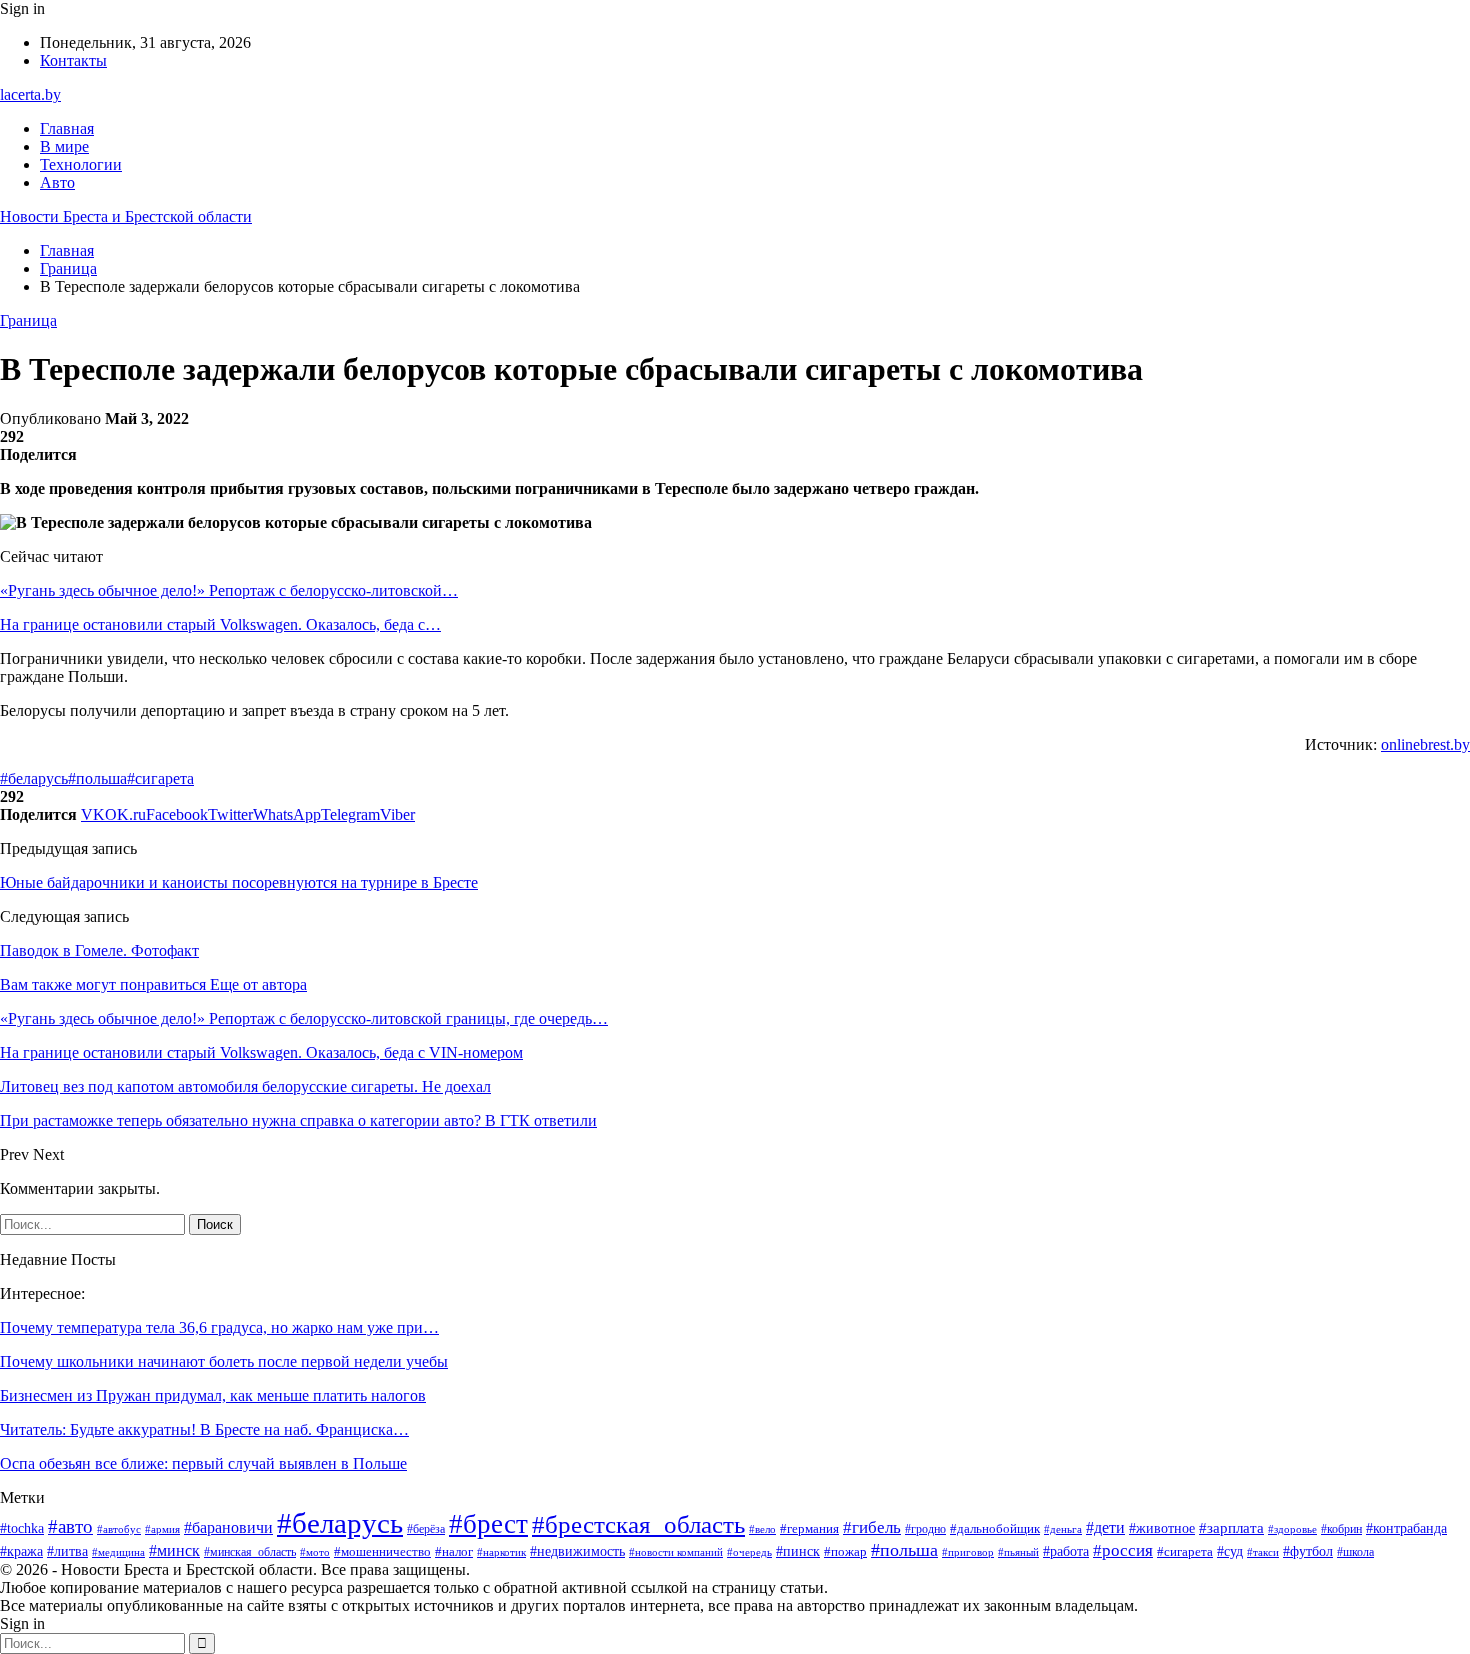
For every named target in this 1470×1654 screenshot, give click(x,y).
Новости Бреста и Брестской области (126, 216)
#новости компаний (676, 1552)
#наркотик (501, 1552)
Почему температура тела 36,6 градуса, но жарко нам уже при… (219, 1327)
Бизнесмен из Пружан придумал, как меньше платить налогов (213, 1395)
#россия (1123, 1550)
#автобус (119, 1529)
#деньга (1063, 1529)
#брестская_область (638, 1524)
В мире (64, 146)
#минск (174, 1550)
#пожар (845, 1552)
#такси (1263, 1552)
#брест (488, 1524)
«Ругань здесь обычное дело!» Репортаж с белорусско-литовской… (229, 590)
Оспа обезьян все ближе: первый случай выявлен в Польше (203, 1463)
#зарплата (1231, 1528)
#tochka (22, 1528)
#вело (762, 1529)
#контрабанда (1406, 1528)
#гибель (872, 1527)
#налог (454, 1551)
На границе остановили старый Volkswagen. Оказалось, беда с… (220, 624)
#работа (1066, 1551)
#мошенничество (382, 1551)
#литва (67, 1551)
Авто (57, 182)
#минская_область (250, 1552)
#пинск (798, 1551)
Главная (67, 128)
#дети (1105, 1527)
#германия (809, 1528)
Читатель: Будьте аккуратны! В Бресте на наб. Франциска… (204, 1429)
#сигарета (160, 778)
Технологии (81, 164)
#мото (315, 1552)
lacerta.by (30, 94)
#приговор (968, 1552)
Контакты (73, 60)
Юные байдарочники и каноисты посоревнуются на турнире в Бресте (239, 882)
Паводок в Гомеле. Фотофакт (99, 950)
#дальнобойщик (995, 1528)
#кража (21, 1551)
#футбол (1308, 1551)
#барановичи (228, 1527)
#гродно (925, 1529)
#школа (1355, 1552)
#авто (70, 1526)
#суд (1230, 1551)
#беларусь (34, 778)
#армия (162, 1529)
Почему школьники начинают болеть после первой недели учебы (224, 1361)
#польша (97, 778)
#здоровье (1292, 1529)
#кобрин (1341, 1529)
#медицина (118, 1552)
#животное (1162, 1528)
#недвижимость (577, 1551)
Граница (28, 320)
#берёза (426, 1529)
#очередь (749, 1552)
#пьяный (1018, 1552)
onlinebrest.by (1425, 744)
